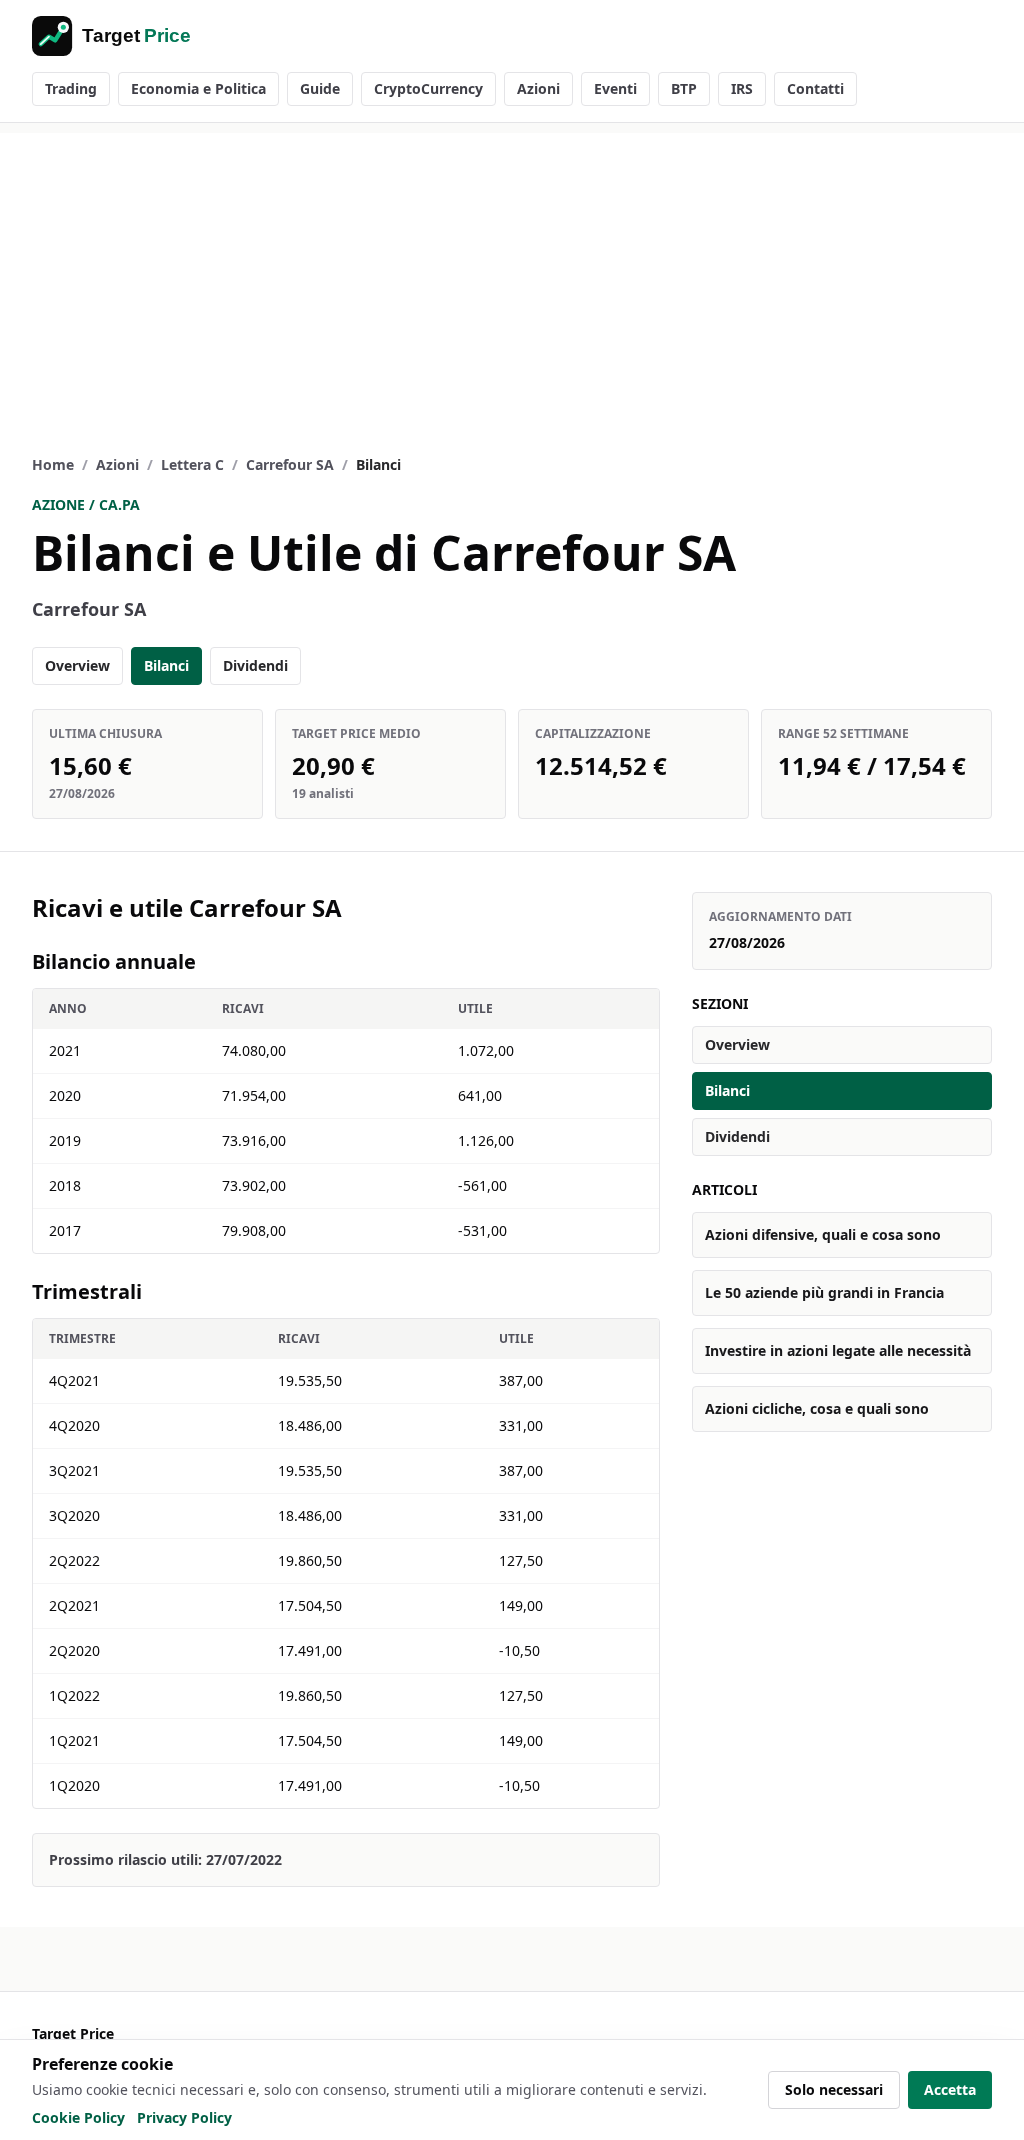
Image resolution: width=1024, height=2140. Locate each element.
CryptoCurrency (428, 88)
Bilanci (166, 665)
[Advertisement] (512, 273)
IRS (742, 88)
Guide (320, 88)
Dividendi (255, 665)
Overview (77, 665)
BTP (684, 88)
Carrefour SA (290, 464)
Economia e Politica (198, 88)
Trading (71, 88)
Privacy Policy (184, 2117)
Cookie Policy (78, 2117)
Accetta (950, 2089)
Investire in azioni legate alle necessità (838, 1350)
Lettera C (192, 464)
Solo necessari (834, 2089)
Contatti (815, 88)
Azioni (538, 88)
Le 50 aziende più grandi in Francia (824, 1292)
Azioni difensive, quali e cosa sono (823, 1234)
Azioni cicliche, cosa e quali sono (817, 1408)
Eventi (615, 88)
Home (53, 464)
